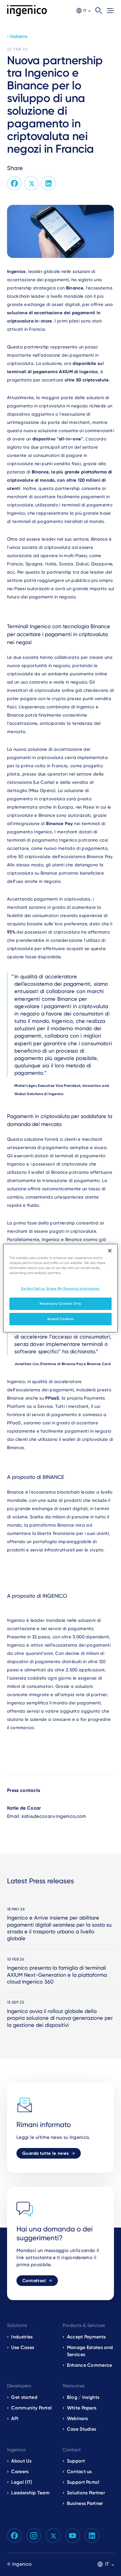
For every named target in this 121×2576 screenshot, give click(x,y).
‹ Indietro (17, 36)
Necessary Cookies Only (60, 1303)
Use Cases (23, 2347)
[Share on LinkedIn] (48, 183)
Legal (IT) (22, 2482)
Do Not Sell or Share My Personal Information (60, 1288)
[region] (60, 1288)
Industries (22, 2337)
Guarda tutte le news (46, 2153)
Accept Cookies (61, 1319)
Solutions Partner (86, 2493)
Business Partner (85, 2503)
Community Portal (31, 2408)
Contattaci (34, 2281)
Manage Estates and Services (90, 2351)
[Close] (110, 1250)
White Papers (82, 2408)
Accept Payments (86, 2337)
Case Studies (82, 2429)
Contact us (79, 2472)
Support (76, 2461)
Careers (20, 2472)
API (15, 2418)
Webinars (78, 2418)
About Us (21, 2461)
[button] (83, 11)
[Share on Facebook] (14, 183)
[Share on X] (31, 183)
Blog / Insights (83, 2397)
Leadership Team (30, 2493)
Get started (24, 2397)
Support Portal (83, 2482)
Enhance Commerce (90, 2365)
